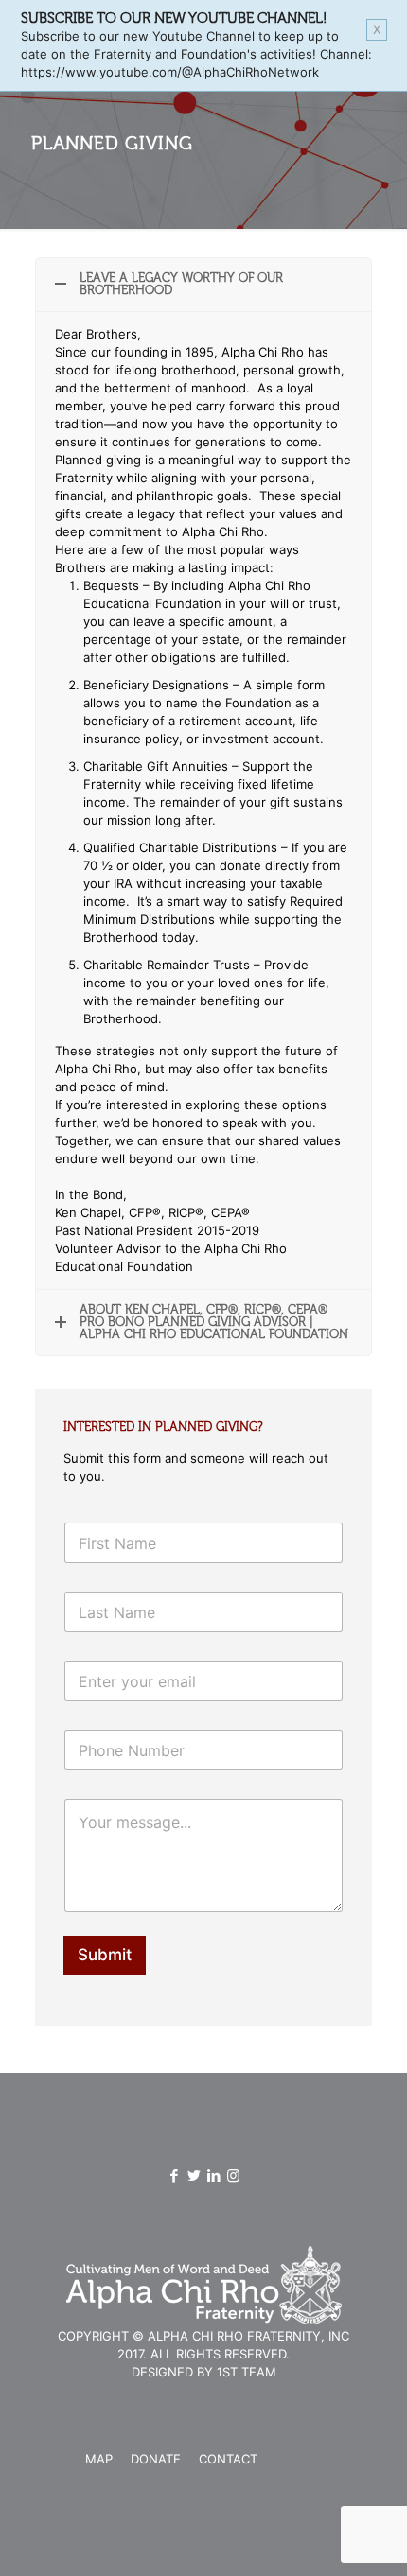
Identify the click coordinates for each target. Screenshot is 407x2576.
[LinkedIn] (213, 2176)
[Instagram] (233, 2176)
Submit (105, 1955)
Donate (156, 2459)
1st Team (247, 2372)
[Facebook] (174, 2176)
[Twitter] (194, 2176)
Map (99, 2459)
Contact (228, 2459)
